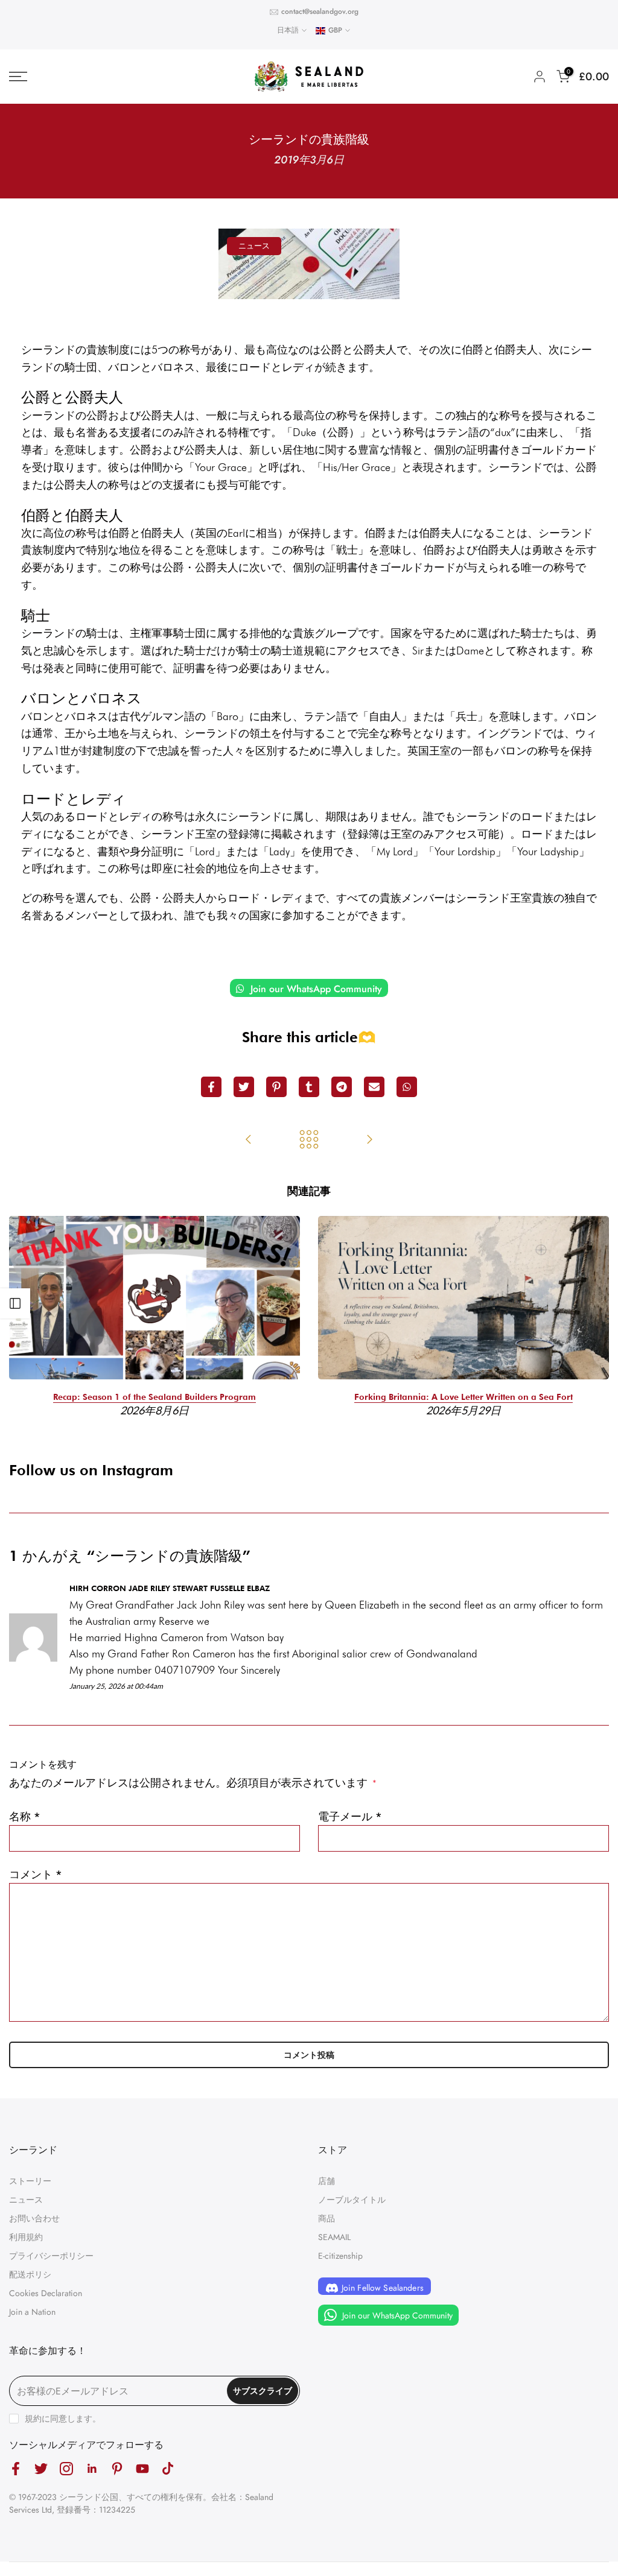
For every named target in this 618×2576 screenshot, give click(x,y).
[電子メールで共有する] (374, 1087)
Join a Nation (32, 2312)
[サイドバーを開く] (15, 1303)
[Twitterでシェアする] (244, 1087)
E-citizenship (340, 2256)
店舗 (327, 2181)
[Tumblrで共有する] (309, 1087)
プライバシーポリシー (51, 2256)
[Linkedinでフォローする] (92, 2468)
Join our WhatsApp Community (315, 989)
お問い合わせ (34, 2218)
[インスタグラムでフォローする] (66, 2468)
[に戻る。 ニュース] (309, 1141)
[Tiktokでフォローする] (168, 2468)
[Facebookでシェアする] (211, 1087)
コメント (36, 1875)
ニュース (254, 246)
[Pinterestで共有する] (276, 1087)
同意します (71, 2419)
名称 (25, 1817)
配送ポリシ (30, 2274)
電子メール (350, 1817)
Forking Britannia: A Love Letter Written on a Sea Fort (463, 1397)
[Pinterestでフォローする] (117, 2468)
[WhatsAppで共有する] (407, 1087)
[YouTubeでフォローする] (142, 2468)
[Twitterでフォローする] (41, 2468)
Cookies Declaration (46, 2293)
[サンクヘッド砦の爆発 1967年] (369, 1141)
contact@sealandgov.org (320, 11)
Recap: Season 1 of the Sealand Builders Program (154, 1397)
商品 (327, 2218)
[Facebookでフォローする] (16, 2468)
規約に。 (63, 2419)
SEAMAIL (334, 2237)
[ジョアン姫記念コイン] (249, 1141)
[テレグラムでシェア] (342, 1087)
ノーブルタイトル (352, 2200)
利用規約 (26, 2237)
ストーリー (30, 2181)
